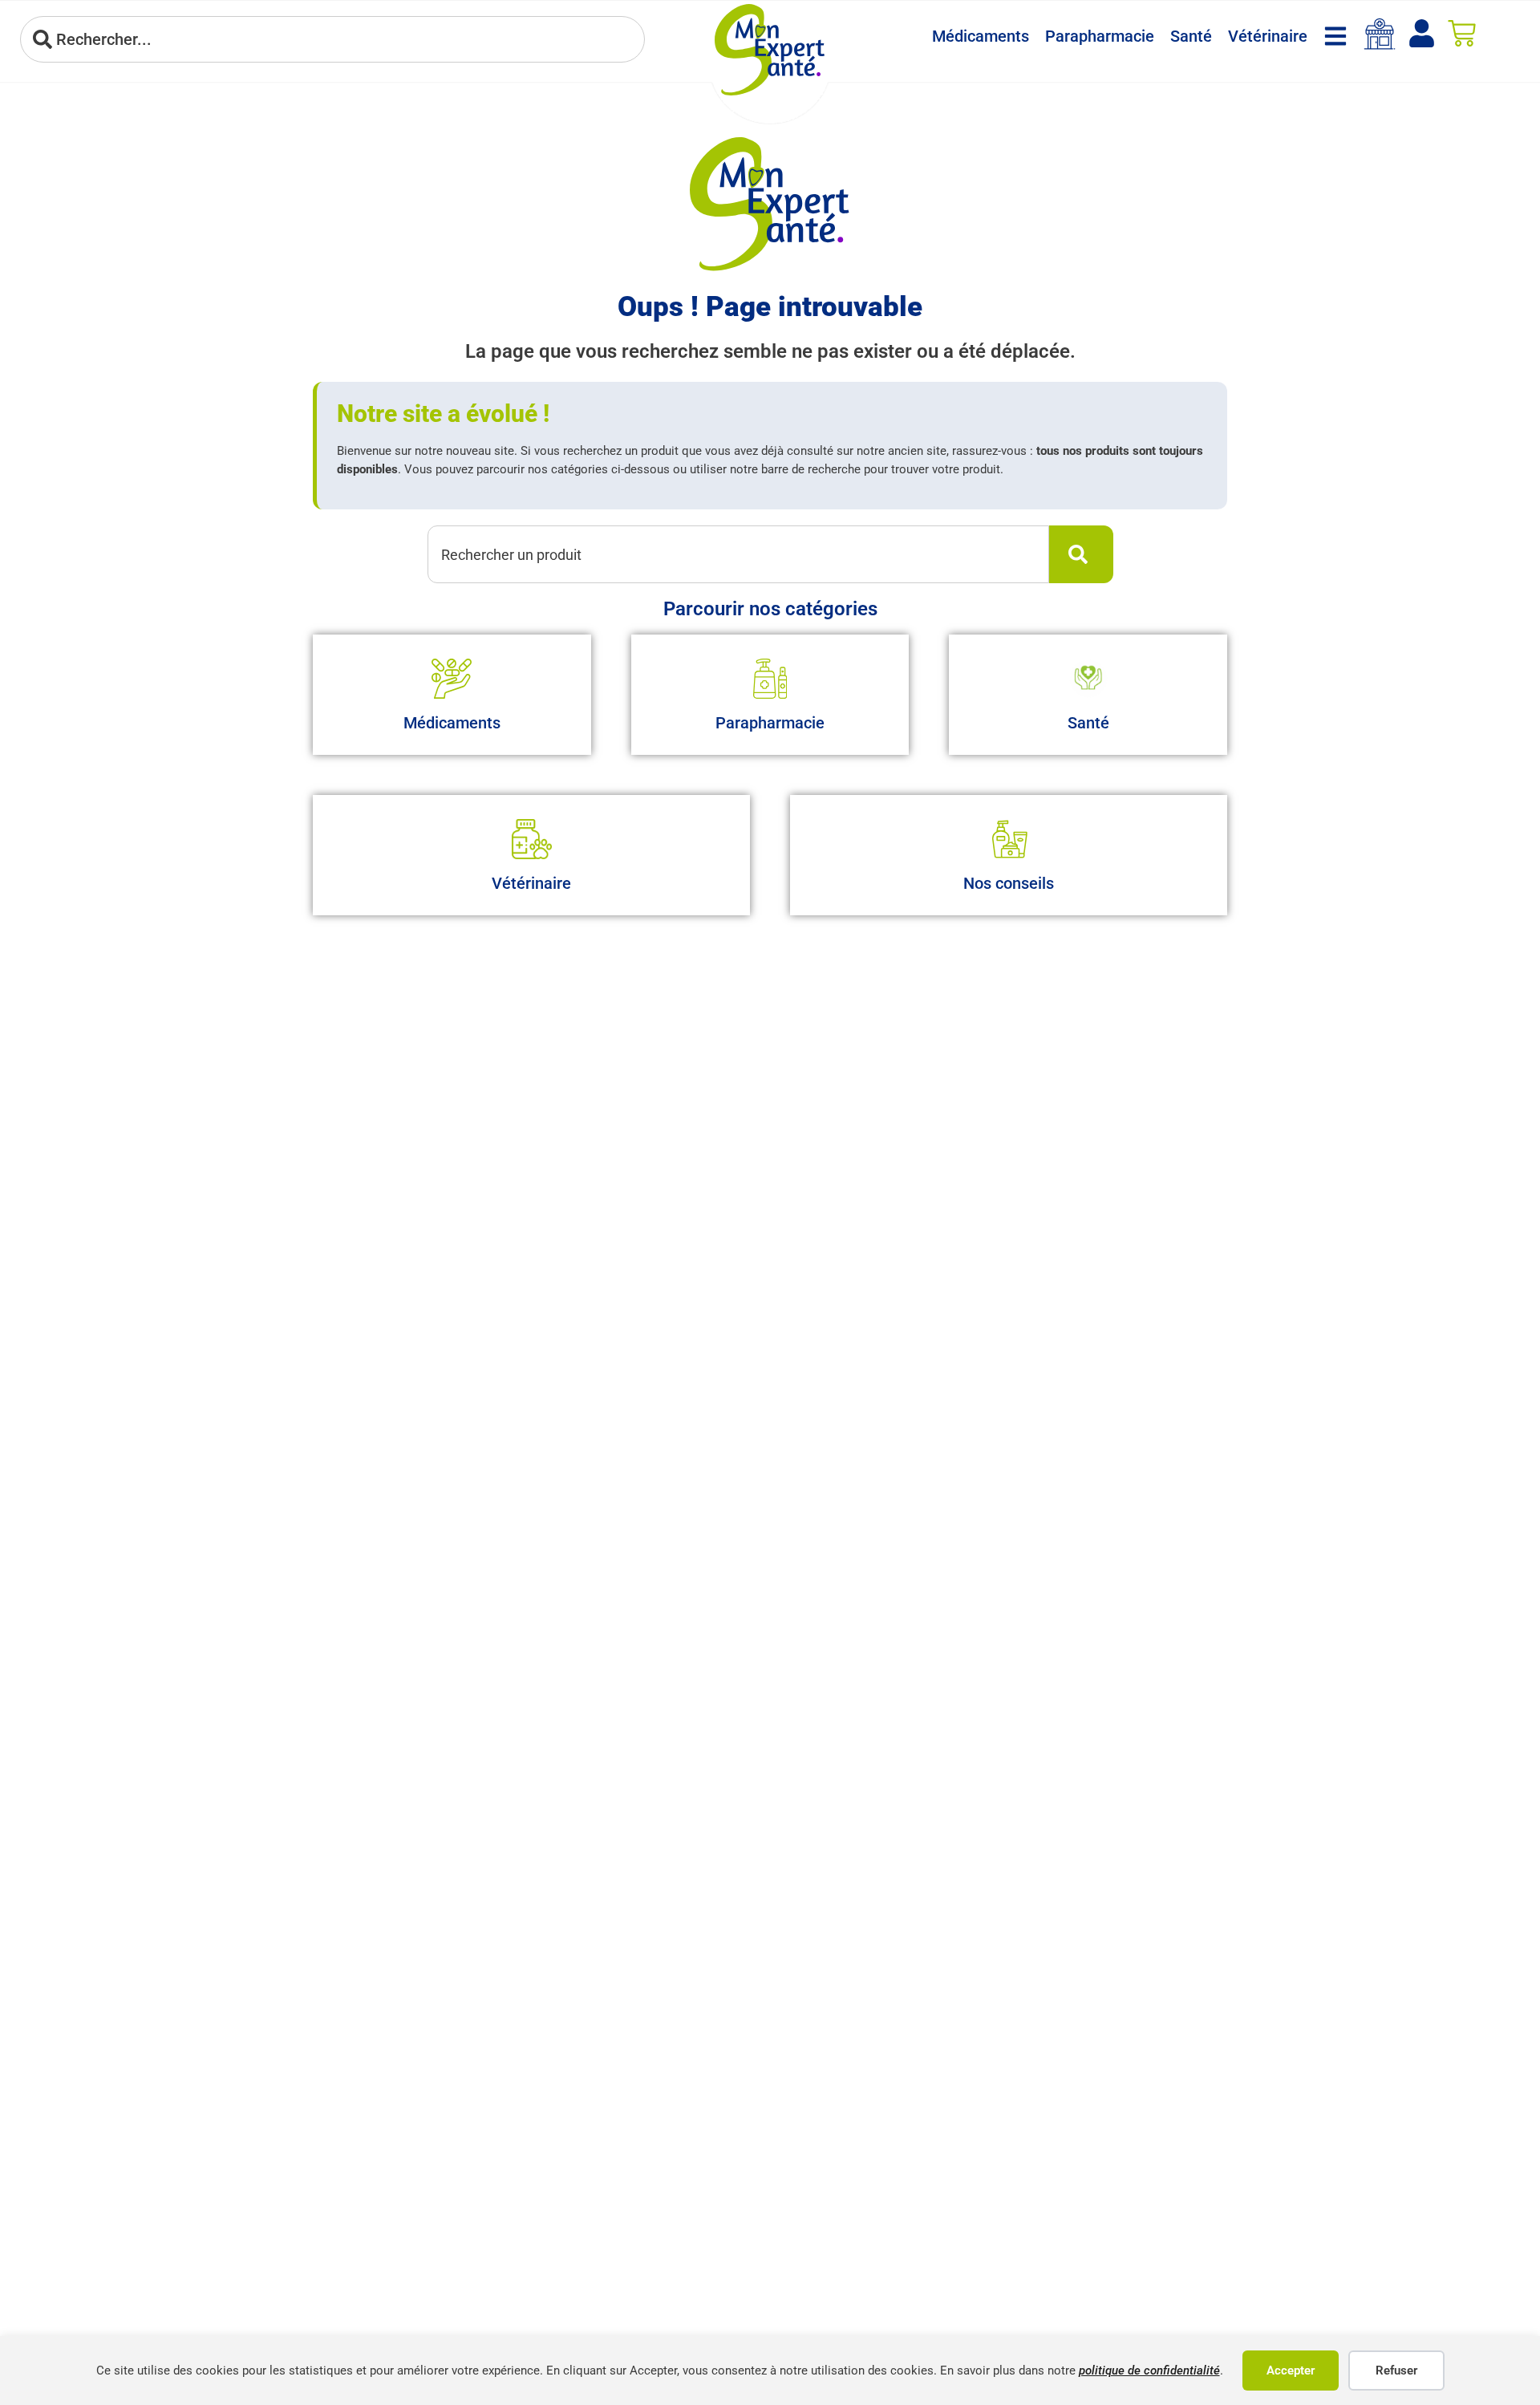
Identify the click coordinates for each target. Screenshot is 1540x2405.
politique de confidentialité (1149, 2371)
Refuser (1396, 2371)
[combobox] (332, 39)
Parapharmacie (1100, 36)
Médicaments (981, 36)
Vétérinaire (1268, 36)
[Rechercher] (1081, 554)
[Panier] (1462, 33)
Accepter (1291, 2371)
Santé (1191, 36)
